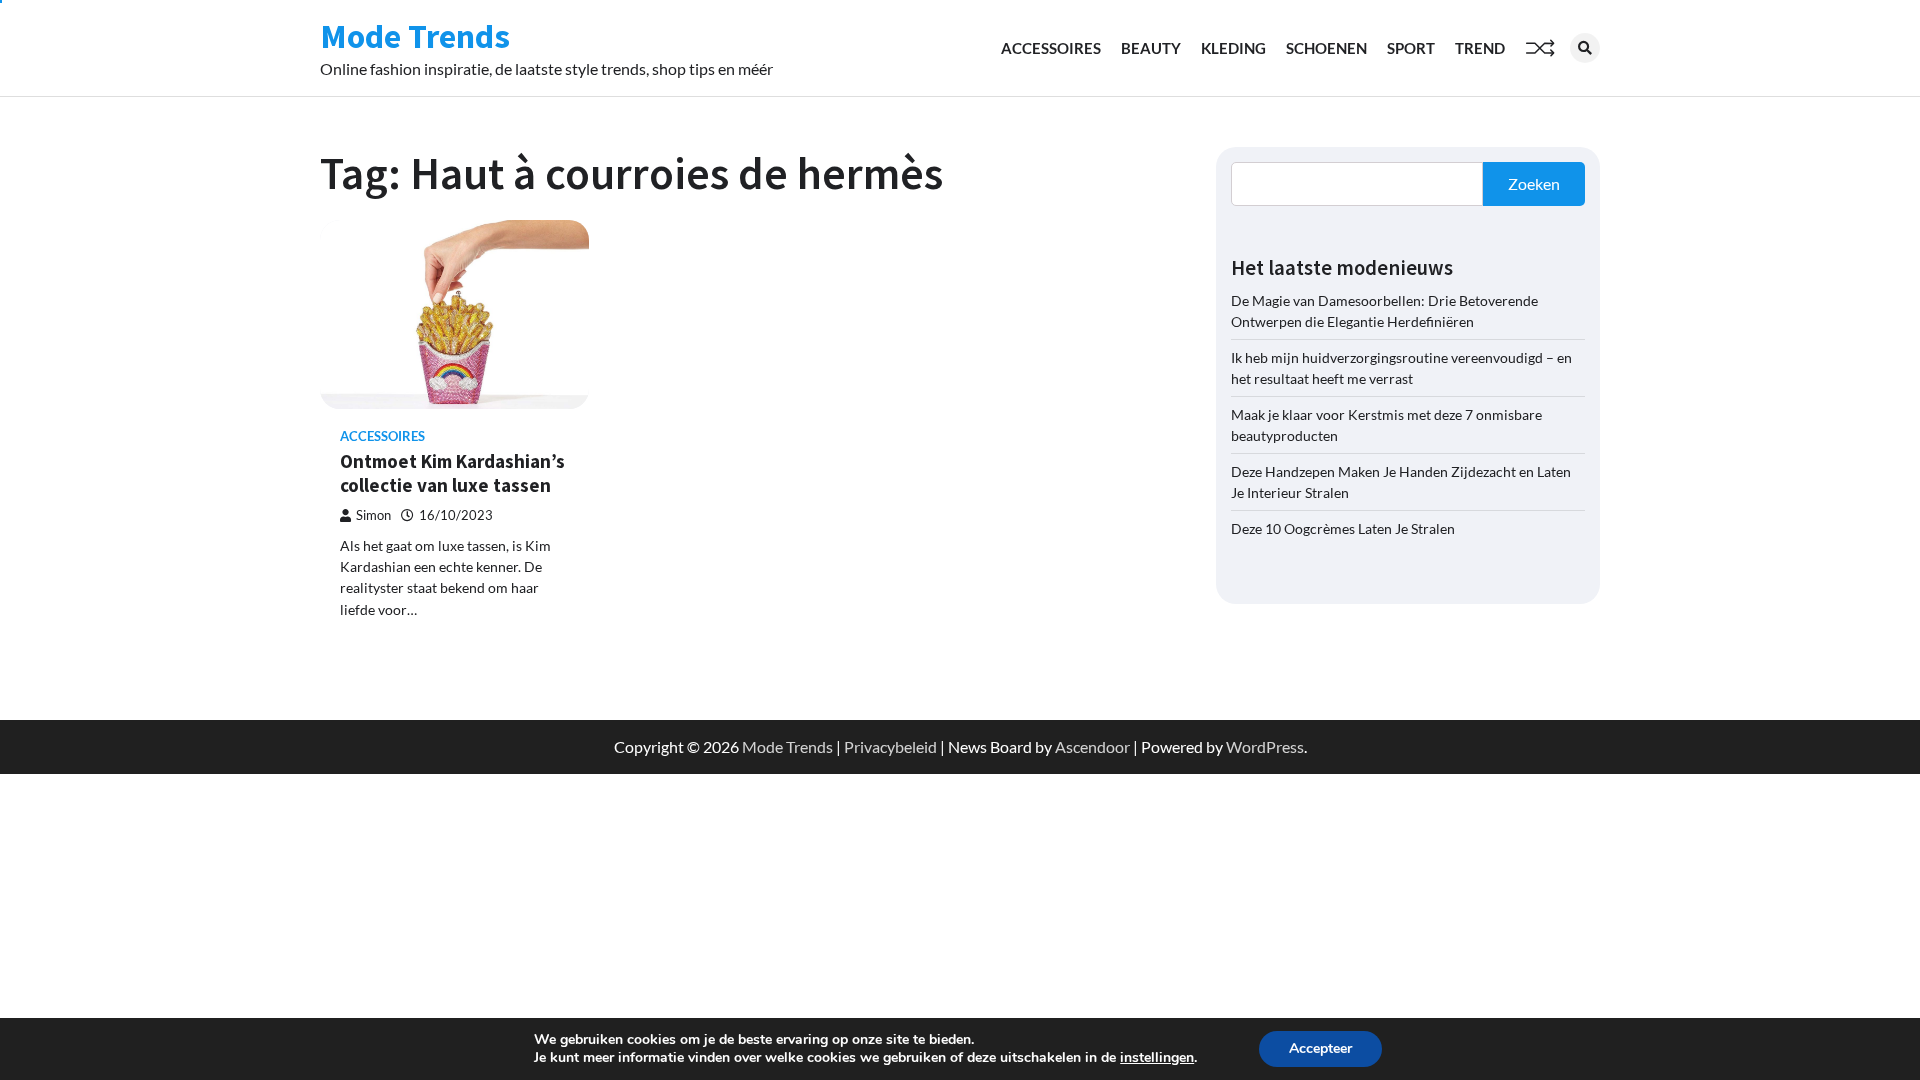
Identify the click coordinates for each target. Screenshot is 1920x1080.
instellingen (1157, 1058)
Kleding (1233, 48)
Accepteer (1320, 1048)
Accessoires (1051, 48)
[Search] (1585, 48)
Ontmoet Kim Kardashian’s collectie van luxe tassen (452, 473)
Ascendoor (1092, 746)
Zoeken (1534, 183)
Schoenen (1326, 48)
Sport (1411, 48)
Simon (373, 515)
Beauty (1151, 48)
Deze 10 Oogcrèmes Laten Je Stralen (1343, 528)
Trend (1480, 48)
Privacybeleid (890, 746)
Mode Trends (415, 36)
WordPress (1265, 746)
